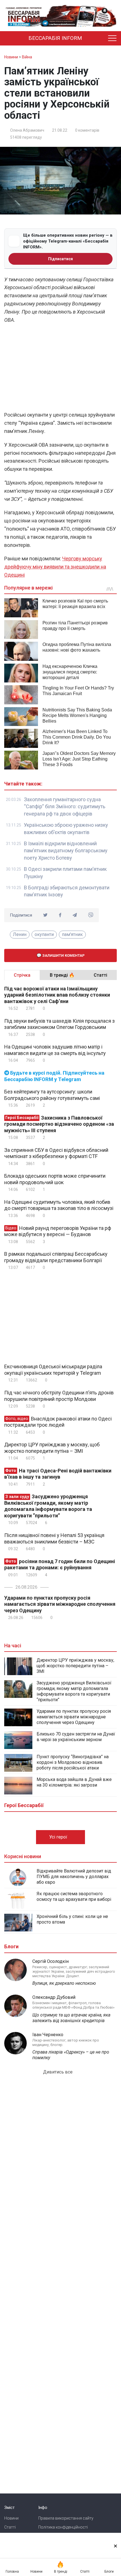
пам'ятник (72, 934)
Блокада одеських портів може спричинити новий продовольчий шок (55, 1179)
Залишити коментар (63, 955)
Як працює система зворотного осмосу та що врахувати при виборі (74, 1896)
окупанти (44, 934)
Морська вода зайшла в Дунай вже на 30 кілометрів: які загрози (74, 1782)
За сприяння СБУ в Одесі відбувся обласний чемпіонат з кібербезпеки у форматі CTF (56, 1153)
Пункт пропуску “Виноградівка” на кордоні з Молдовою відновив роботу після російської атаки (73, 1762)
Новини (11, 2518)
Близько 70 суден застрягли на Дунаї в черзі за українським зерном (76, 1737)
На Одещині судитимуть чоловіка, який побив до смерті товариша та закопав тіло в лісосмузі (59, 1205)
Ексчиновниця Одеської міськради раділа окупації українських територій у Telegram (53, 1370)
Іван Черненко (48, 2035)
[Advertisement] (60, 369)
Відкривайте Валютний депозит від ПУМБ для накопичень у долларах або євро (74, 1877)
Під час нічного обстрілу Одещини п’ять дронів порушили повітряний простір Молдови (59, 1396)
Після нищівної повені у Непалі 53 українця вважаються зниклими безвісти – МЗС (54, 1538)
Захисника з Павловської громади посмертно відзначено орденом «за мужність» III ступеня (59, 1124)
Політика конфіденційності (63, 2527)
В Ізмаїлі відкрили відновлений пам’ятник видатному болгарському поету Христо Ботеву (66, 851)
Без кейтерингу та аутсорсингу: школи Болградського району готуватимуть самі (52, 1095)
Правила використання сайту (66, 2518)
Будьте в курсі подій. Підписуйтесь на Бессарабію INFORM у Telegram (54, 1076)
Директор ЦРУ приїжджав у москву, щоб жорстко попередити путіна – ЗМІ (52, 1448)
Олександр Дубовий (54, 1997)
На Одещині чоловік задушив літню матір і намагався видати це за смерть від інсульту (55, 1050)
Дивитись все (58, 2072)
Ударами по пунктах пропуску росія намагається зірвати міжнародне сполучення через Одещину (60, 1604)
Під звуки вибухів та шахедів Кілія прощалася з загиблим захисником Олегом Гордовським (60, 1024)
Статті (10, 2527)
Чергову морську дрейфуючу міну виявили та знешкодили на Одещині (55, 567)
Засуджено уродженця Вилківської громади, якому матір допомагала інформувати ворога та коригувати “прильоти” (48, 1506)
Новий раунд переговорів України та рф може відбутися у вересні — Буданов (58, 1231)
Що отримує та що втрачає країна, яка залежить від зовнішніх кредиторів (71, 2018)
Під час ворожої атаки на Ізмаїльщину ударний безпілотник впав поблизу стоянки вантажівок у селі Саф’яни (57, 995)
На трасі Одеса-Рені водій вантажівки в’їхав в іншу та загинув (58, 1474)
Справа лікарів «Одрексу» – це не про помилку (71, 2055)
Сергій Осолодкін (51, 1961)
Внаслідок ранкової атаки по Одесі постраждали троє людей (58, 1422)
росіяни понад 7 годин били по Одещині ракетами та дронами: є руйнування (60, 1565)
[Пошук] (100, 38)
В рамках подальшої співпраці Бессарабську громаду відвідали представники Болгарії (56, 1257)
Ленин (20, 934)
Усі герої (59, 1837)
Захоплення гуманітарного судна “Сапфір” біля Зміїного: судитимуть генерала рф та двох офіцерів (65, 807)
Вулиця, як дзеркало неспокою (64, 1983)
